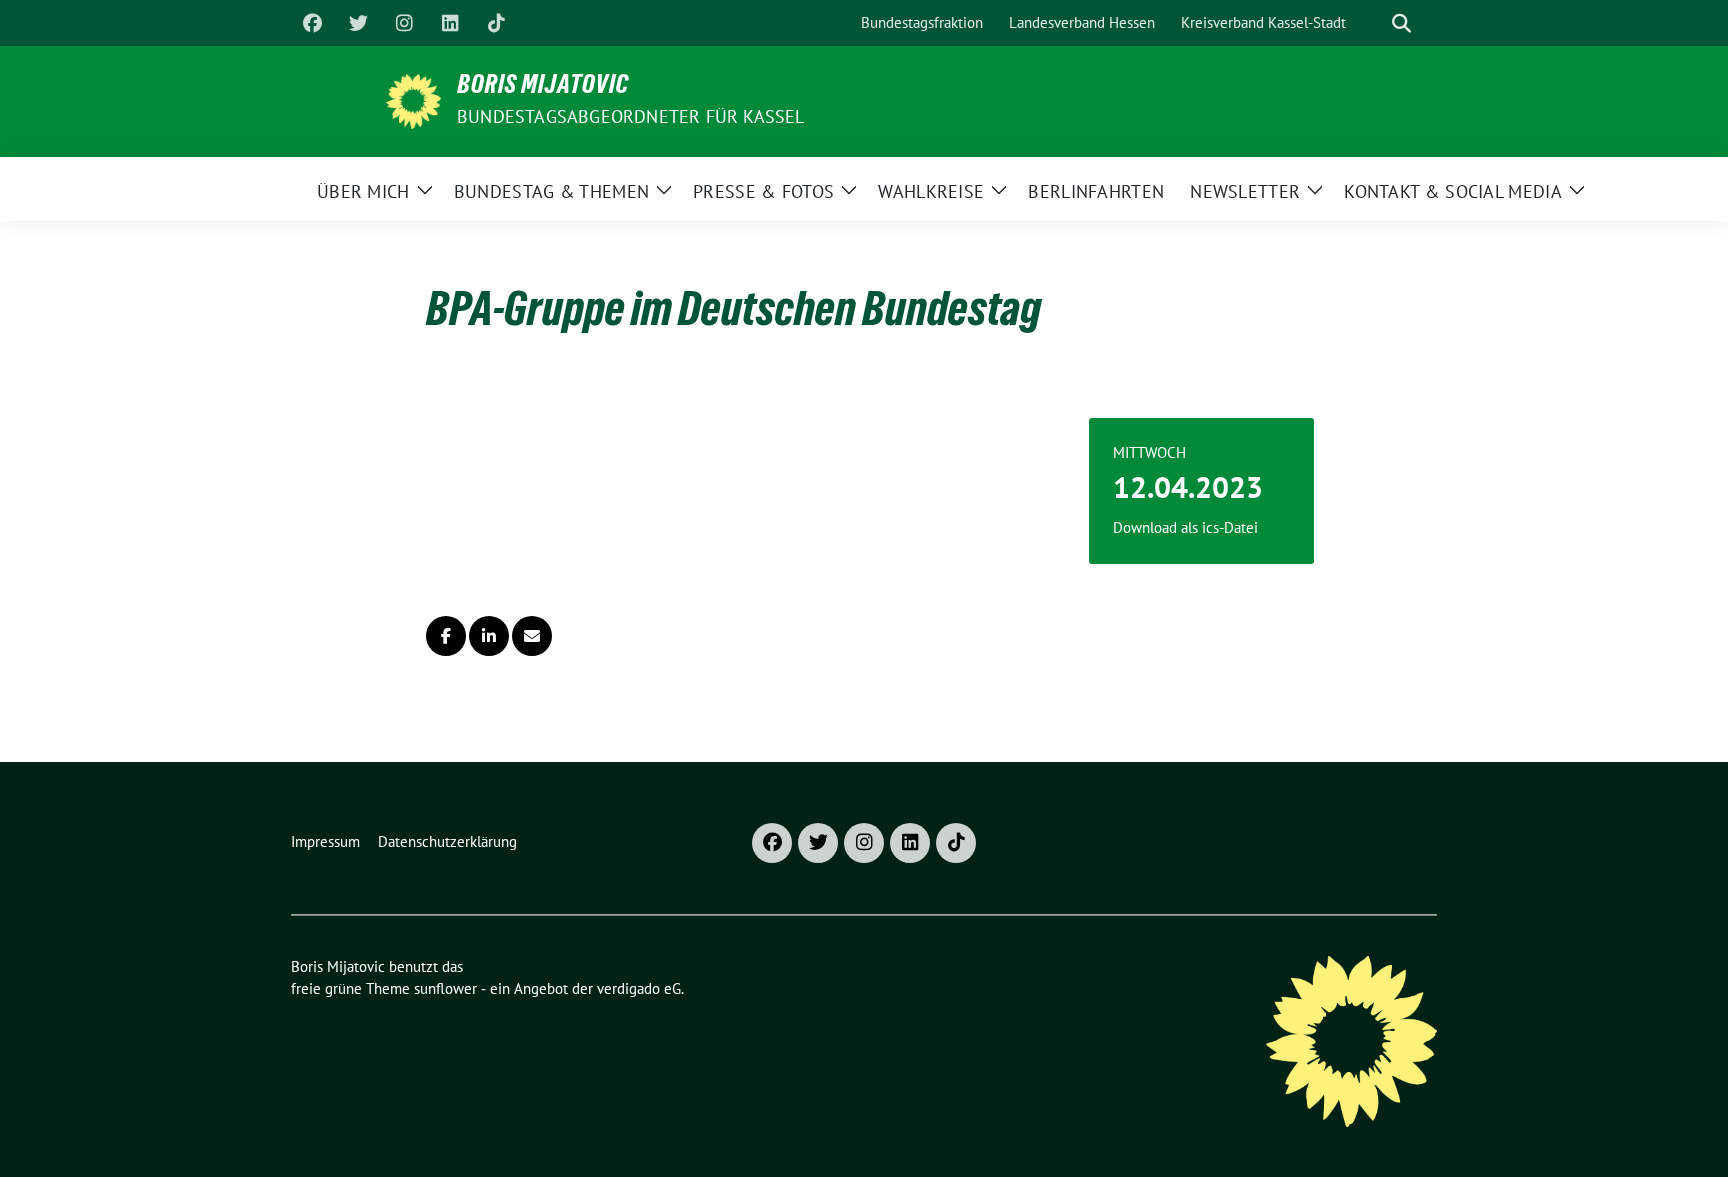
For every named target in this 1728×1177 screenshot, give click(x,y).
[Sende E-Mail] (532, 636)
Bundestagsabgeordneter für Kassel (631, 116)
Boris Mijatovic (543, 88)
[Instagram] (404, 23)
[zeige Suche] (1401, 23)
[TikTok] (496, 23)
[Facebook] (312, 23)
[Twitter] (358, 23)
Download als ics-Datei (1185, 527)
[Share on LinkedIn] (489, 636)
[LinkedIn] (450, 23)
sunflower (445, 988)
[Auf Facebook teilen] (446, 636)
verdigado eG (639, 988)
